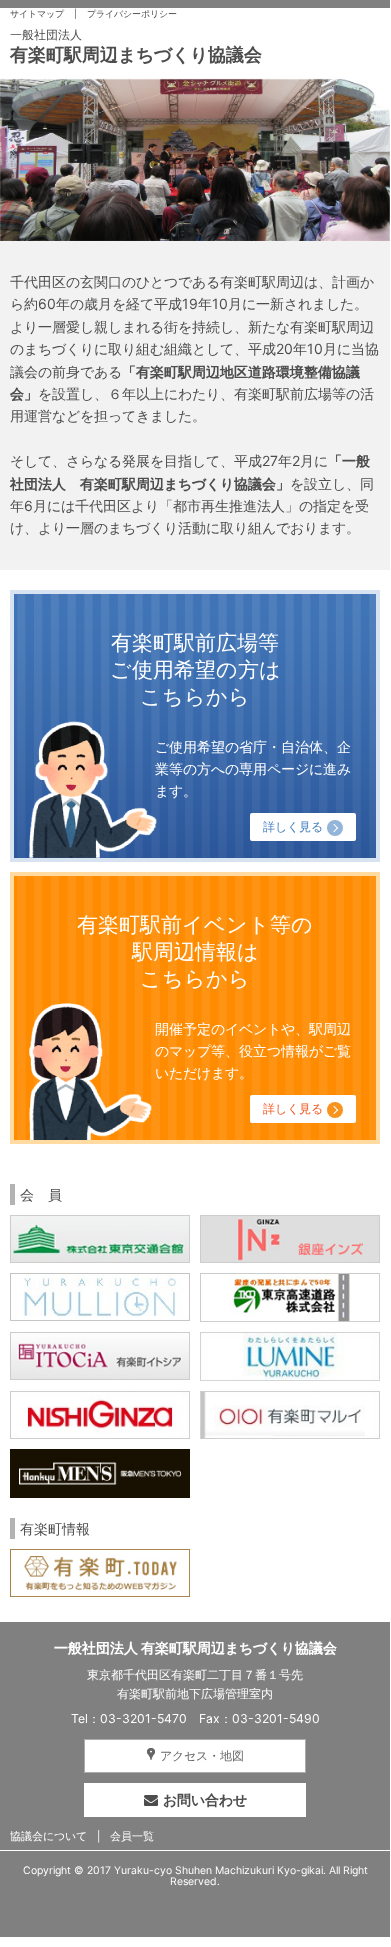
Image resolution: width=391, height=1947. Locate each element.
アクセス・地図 (202, 1755)
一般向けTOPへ (195, 1008)
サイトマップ (37, 14)
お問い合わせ (205, 1799)
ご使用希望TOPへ (195, 726)
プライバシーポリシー (132, 14)
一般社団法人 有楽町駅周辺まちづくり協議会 (195, 1647)
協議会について (48, 1836)
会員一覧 (132, 1836)
